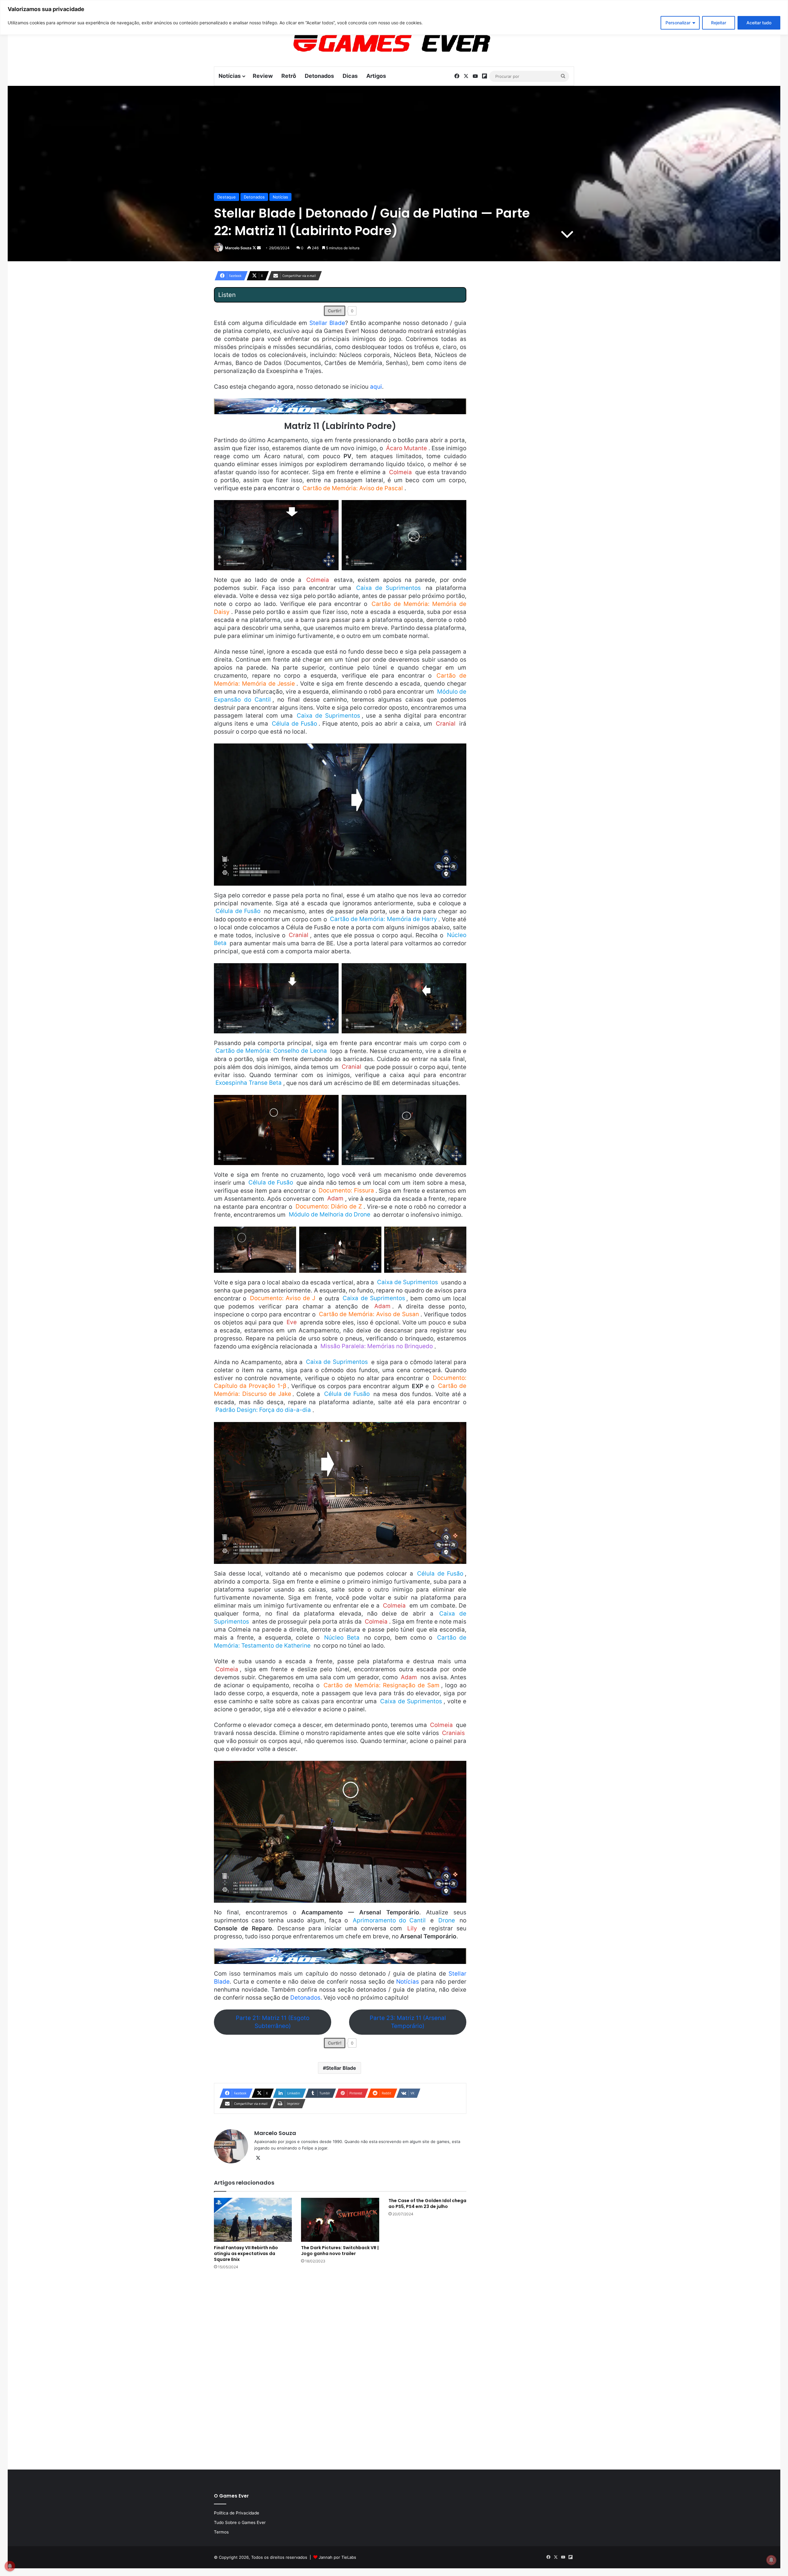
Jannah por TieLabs (337, 2557)
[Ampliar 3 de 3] (458, 1235)
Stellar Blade (327, 323)
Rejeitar (719, 23)
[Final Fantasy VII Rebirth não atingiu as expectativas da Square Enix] (253, 2220)
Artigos (376, 76)
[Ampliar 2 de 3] (373, 1235)
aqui (376, 387)
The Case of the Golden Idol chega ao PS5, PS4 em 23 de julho (427, 2203)
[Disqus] (340, 2369)
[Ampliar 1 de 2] (331, 508)
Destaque (227, 197)
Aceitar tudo (759, 23)
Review (263, 76)
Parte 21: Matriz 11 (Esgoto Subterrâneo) (273, 2022)
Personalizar (678, 23)
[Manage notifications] (771, 2560)
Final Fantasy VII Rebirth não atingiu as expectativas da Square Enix (246, 2253)
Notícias (230, 76)
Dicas (350, 76)
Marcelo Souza (238, 248)
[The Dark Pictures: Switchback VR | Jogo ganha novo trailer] (340, 2220)
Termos (221, 2532)
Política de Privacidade (237, 2513)
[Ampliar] (458, 751)
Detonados (319, 76)
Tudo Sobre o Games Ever (240, 2522)
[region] (394, 17)
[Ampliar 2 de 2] (458, 508)
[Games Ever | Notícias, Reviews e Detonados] (360, 43)
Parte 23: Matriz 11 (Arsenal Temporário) (408, 2022)
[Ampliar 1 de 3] (288, 1235)
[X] (258, 2158)
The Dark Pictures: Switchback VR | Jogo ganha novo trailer (340, 2251)
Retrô (289, 76)
